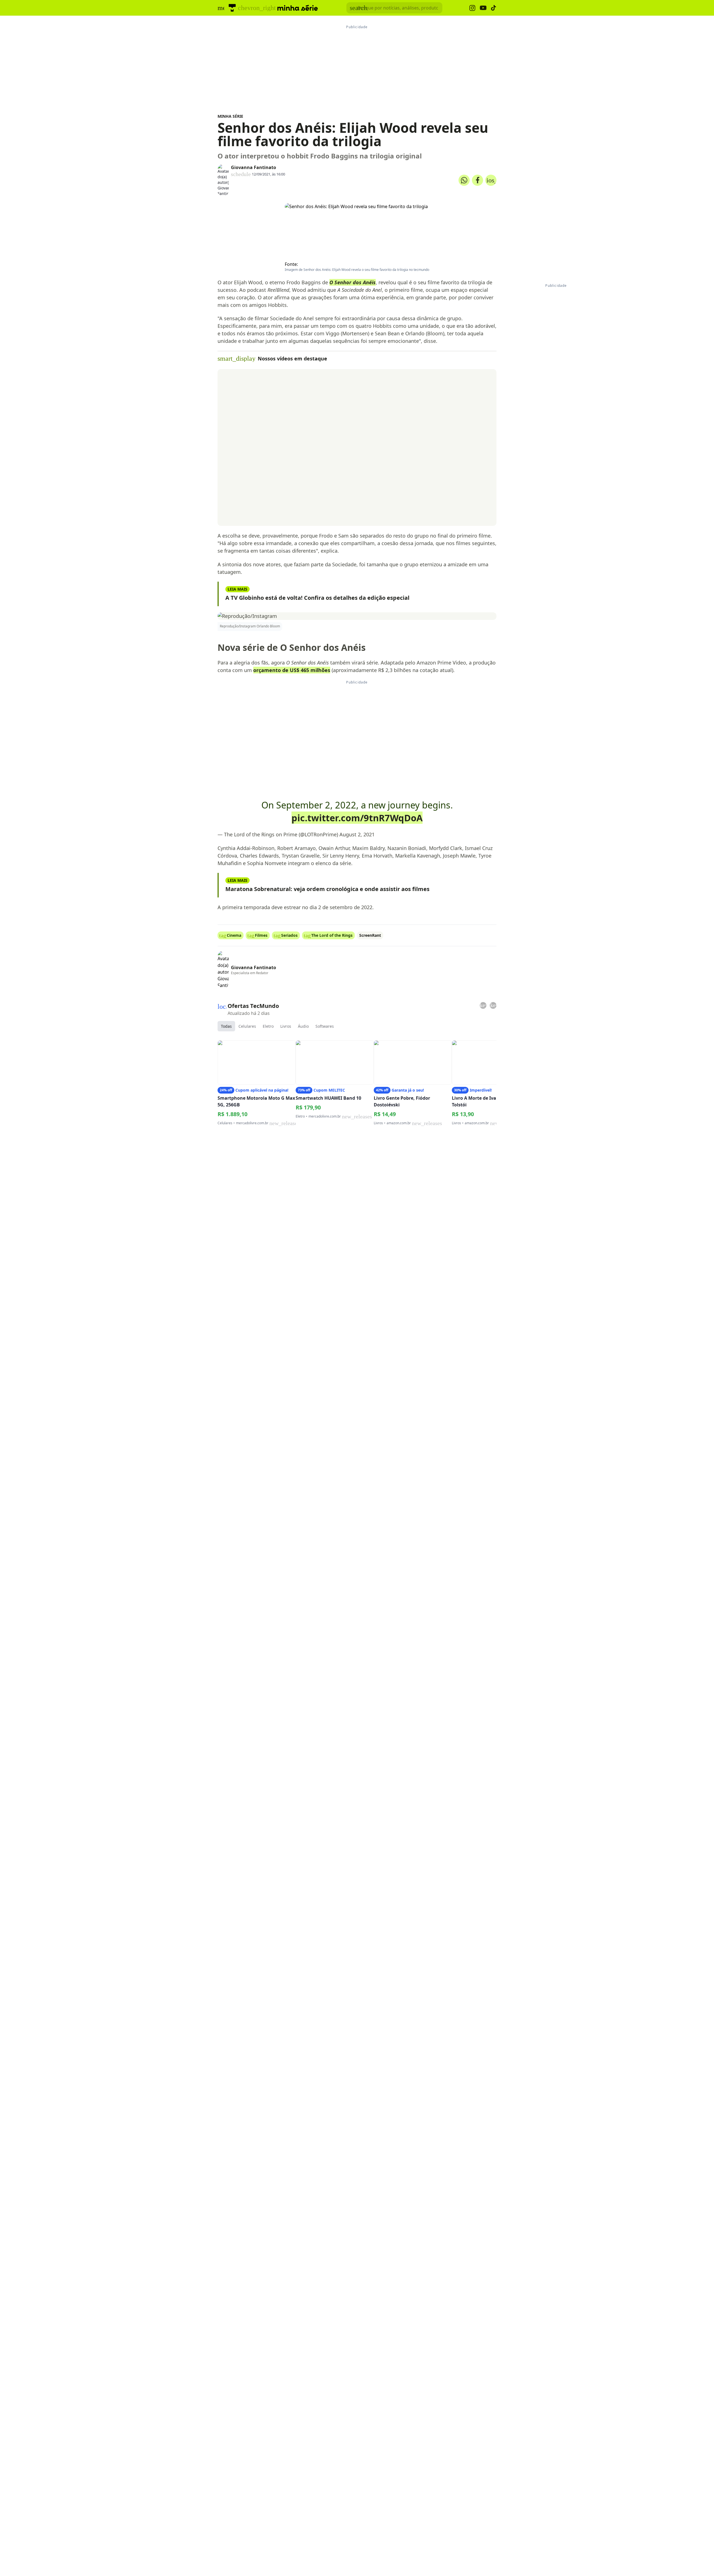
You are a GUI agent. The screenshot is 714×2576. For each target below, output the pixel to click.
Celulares (247, 1026)
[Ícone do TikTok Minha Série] (494, 8)
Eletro (268, 1026)
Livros (286, 1026)
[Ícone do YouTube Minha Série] (483, 8)
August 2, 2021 (357, 834)
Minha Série (230, 116)
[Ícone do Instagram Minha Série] (472, 8)
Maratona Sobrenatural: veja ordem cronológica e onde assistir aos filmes (327, 889)
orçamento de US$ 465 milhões (292, 670)
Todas (226, 1026)
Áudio (303, 1026)
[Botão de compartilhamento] (464, 180)
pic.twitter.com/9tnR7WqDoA (357, 818)
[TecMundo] (232, 8)
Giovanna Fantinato (254, 167)
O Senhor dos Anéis (353, 282)
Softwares (325, 1026)
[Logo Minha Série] (298, 8)
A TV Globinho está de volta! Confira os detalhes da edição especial (317, 598)
